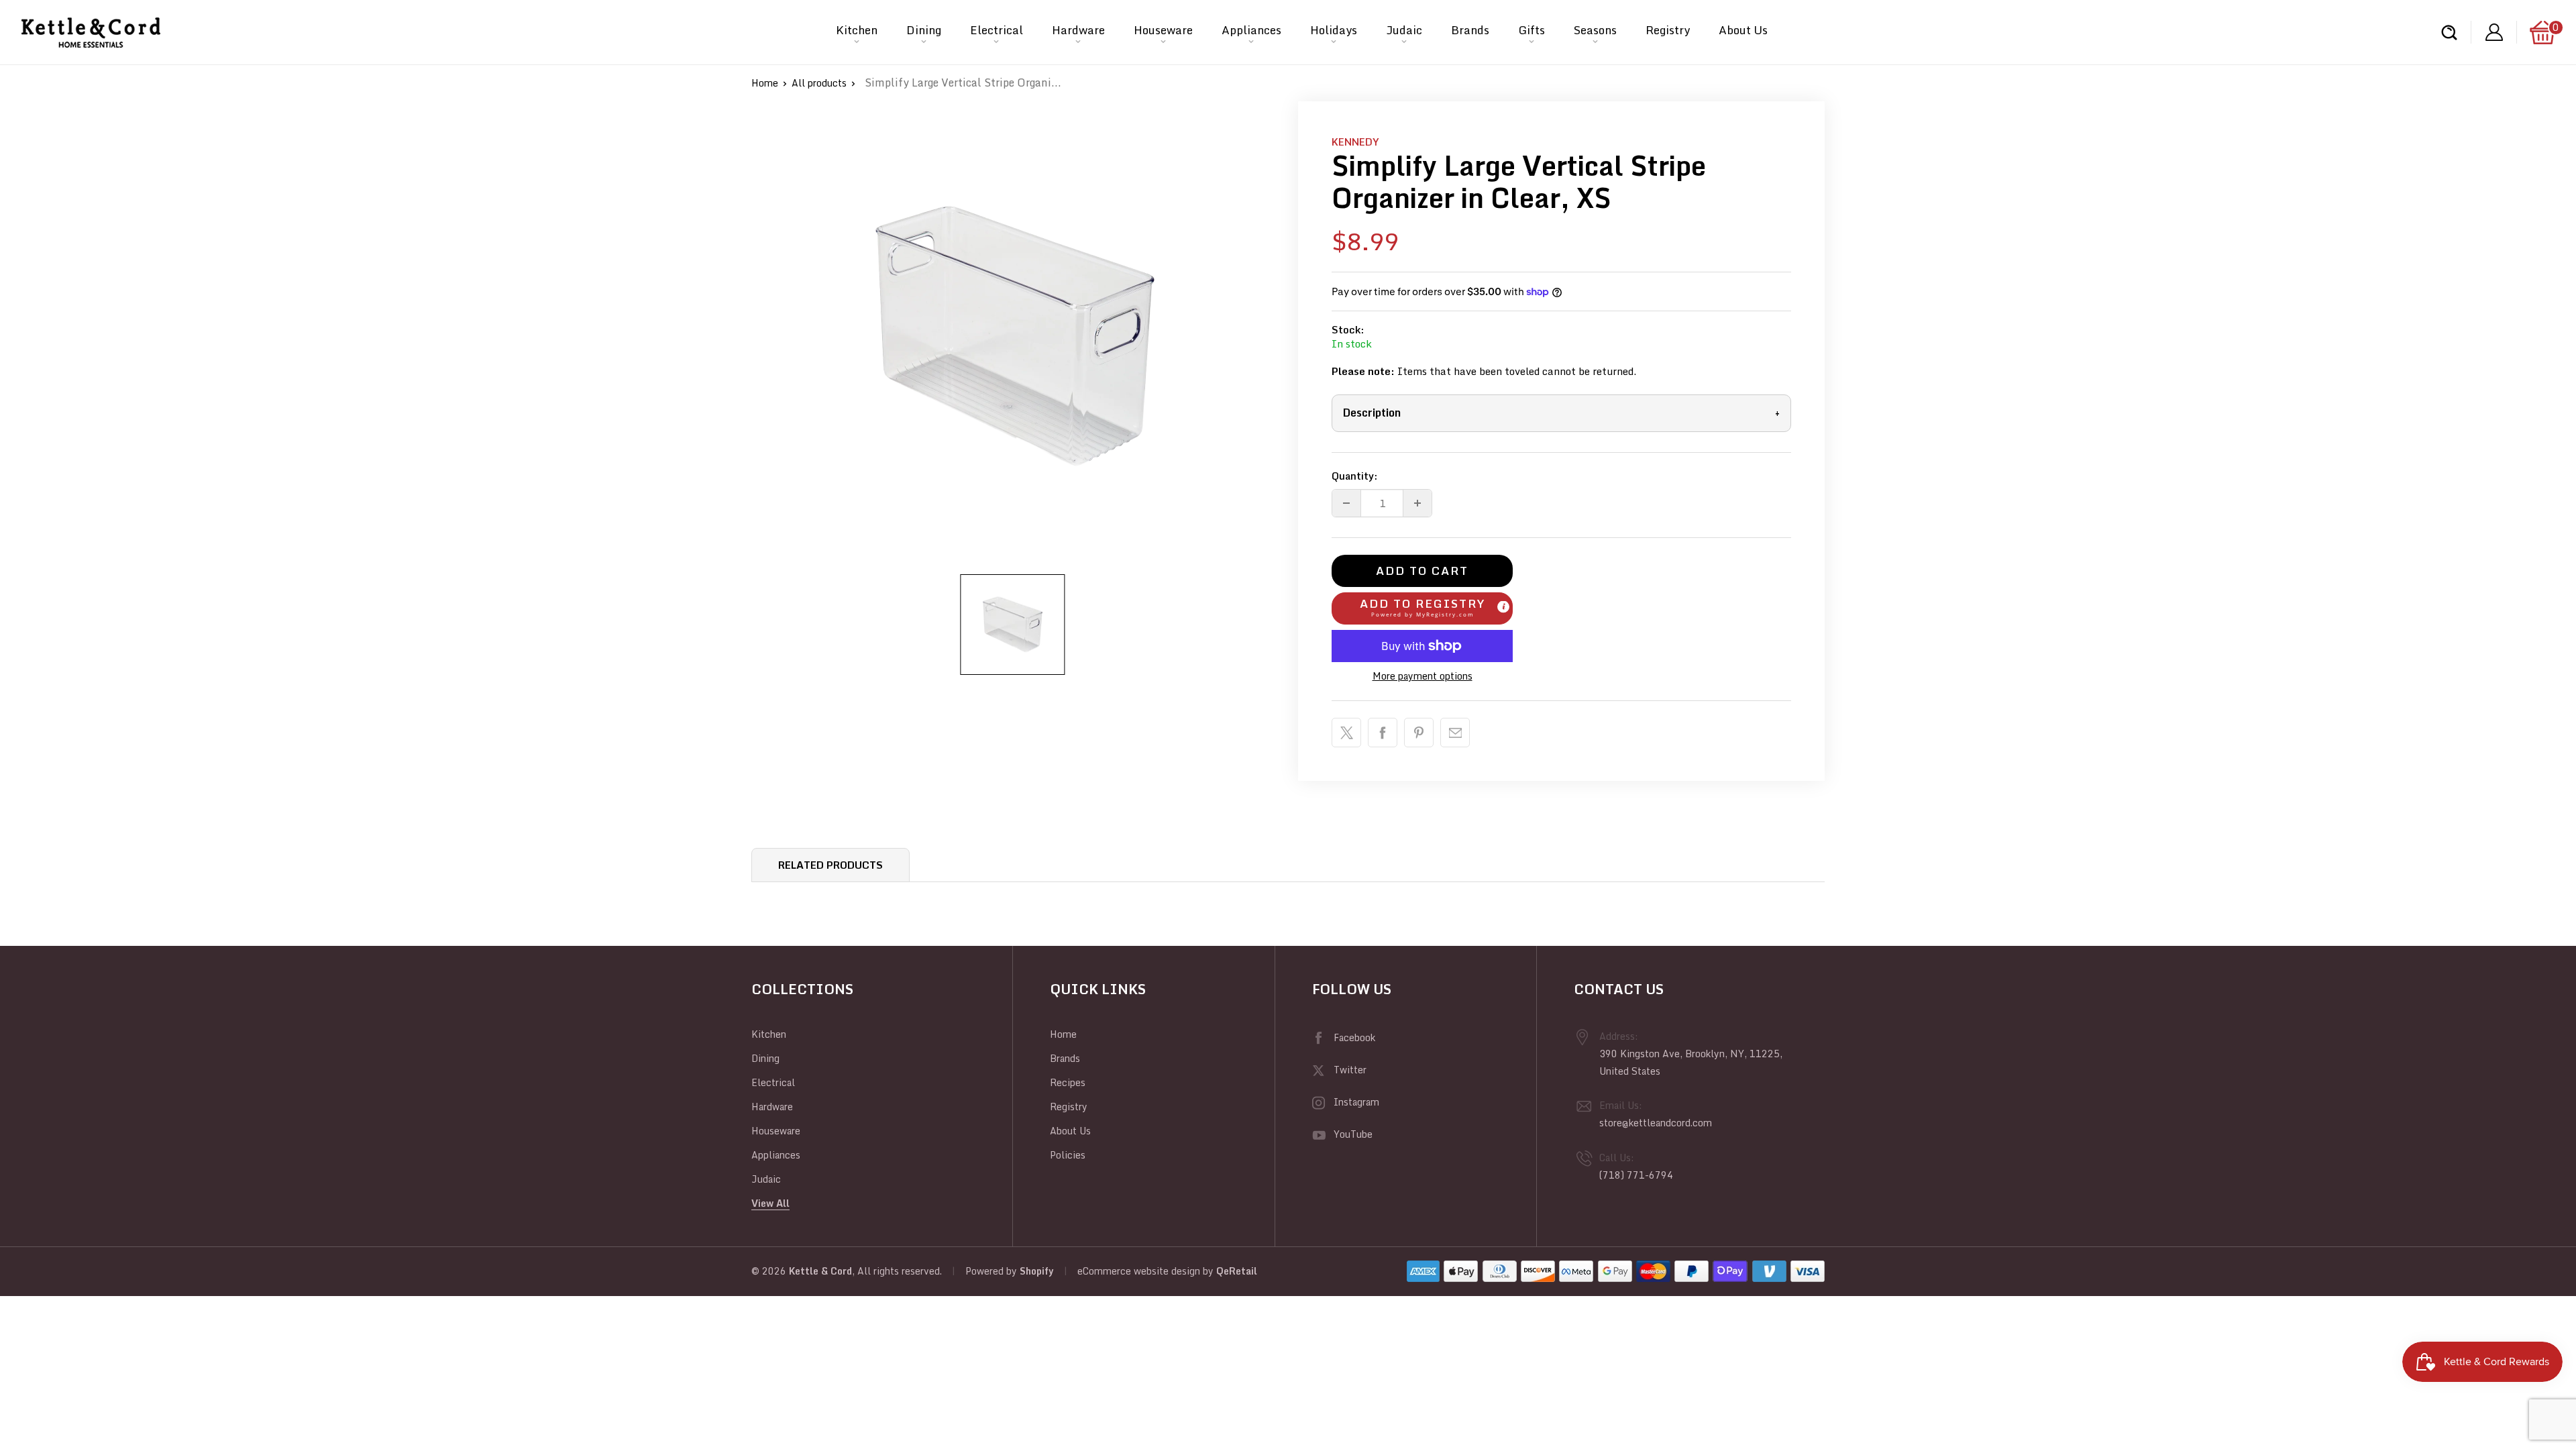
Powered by (992, 1271)
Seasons (1595, 30)
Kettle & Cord (820, 1271)
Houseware (1163, 30)
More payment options (1423, 676)
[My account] (2494, 33)
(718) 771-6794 (1636, 1175)
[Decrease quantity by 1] (1346, 503)
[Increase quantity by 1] (1417, 503)
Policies (1068, 1155)
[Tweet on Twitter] (1346, 733)
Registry (1668, 30)
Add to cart (1422, 571)
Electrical (997, 30)
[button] (1422, 608)
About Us (1743, 30)
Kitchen (857, 30)
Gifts (1532, 30)
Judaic (1404, 30)
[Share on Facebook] (1383, 733)
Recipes (1068, 1082)
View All (770, 1203)
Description (1561, 413)
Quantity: (1355, 476)
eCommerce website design (1139, 1271)
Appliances (1251, 30)
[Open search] (2449, 33)
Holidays (1334, 30)
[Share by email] (1455, 733)
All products (819, 83)
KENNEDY (1355, 142)
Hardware (1078, 30)
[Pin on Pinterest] (1419, 733)
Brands (1470, 30)
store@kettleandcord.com (1656, 1123)
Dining (924, 30)
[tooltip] (1503, 606)
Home (765, 83)
